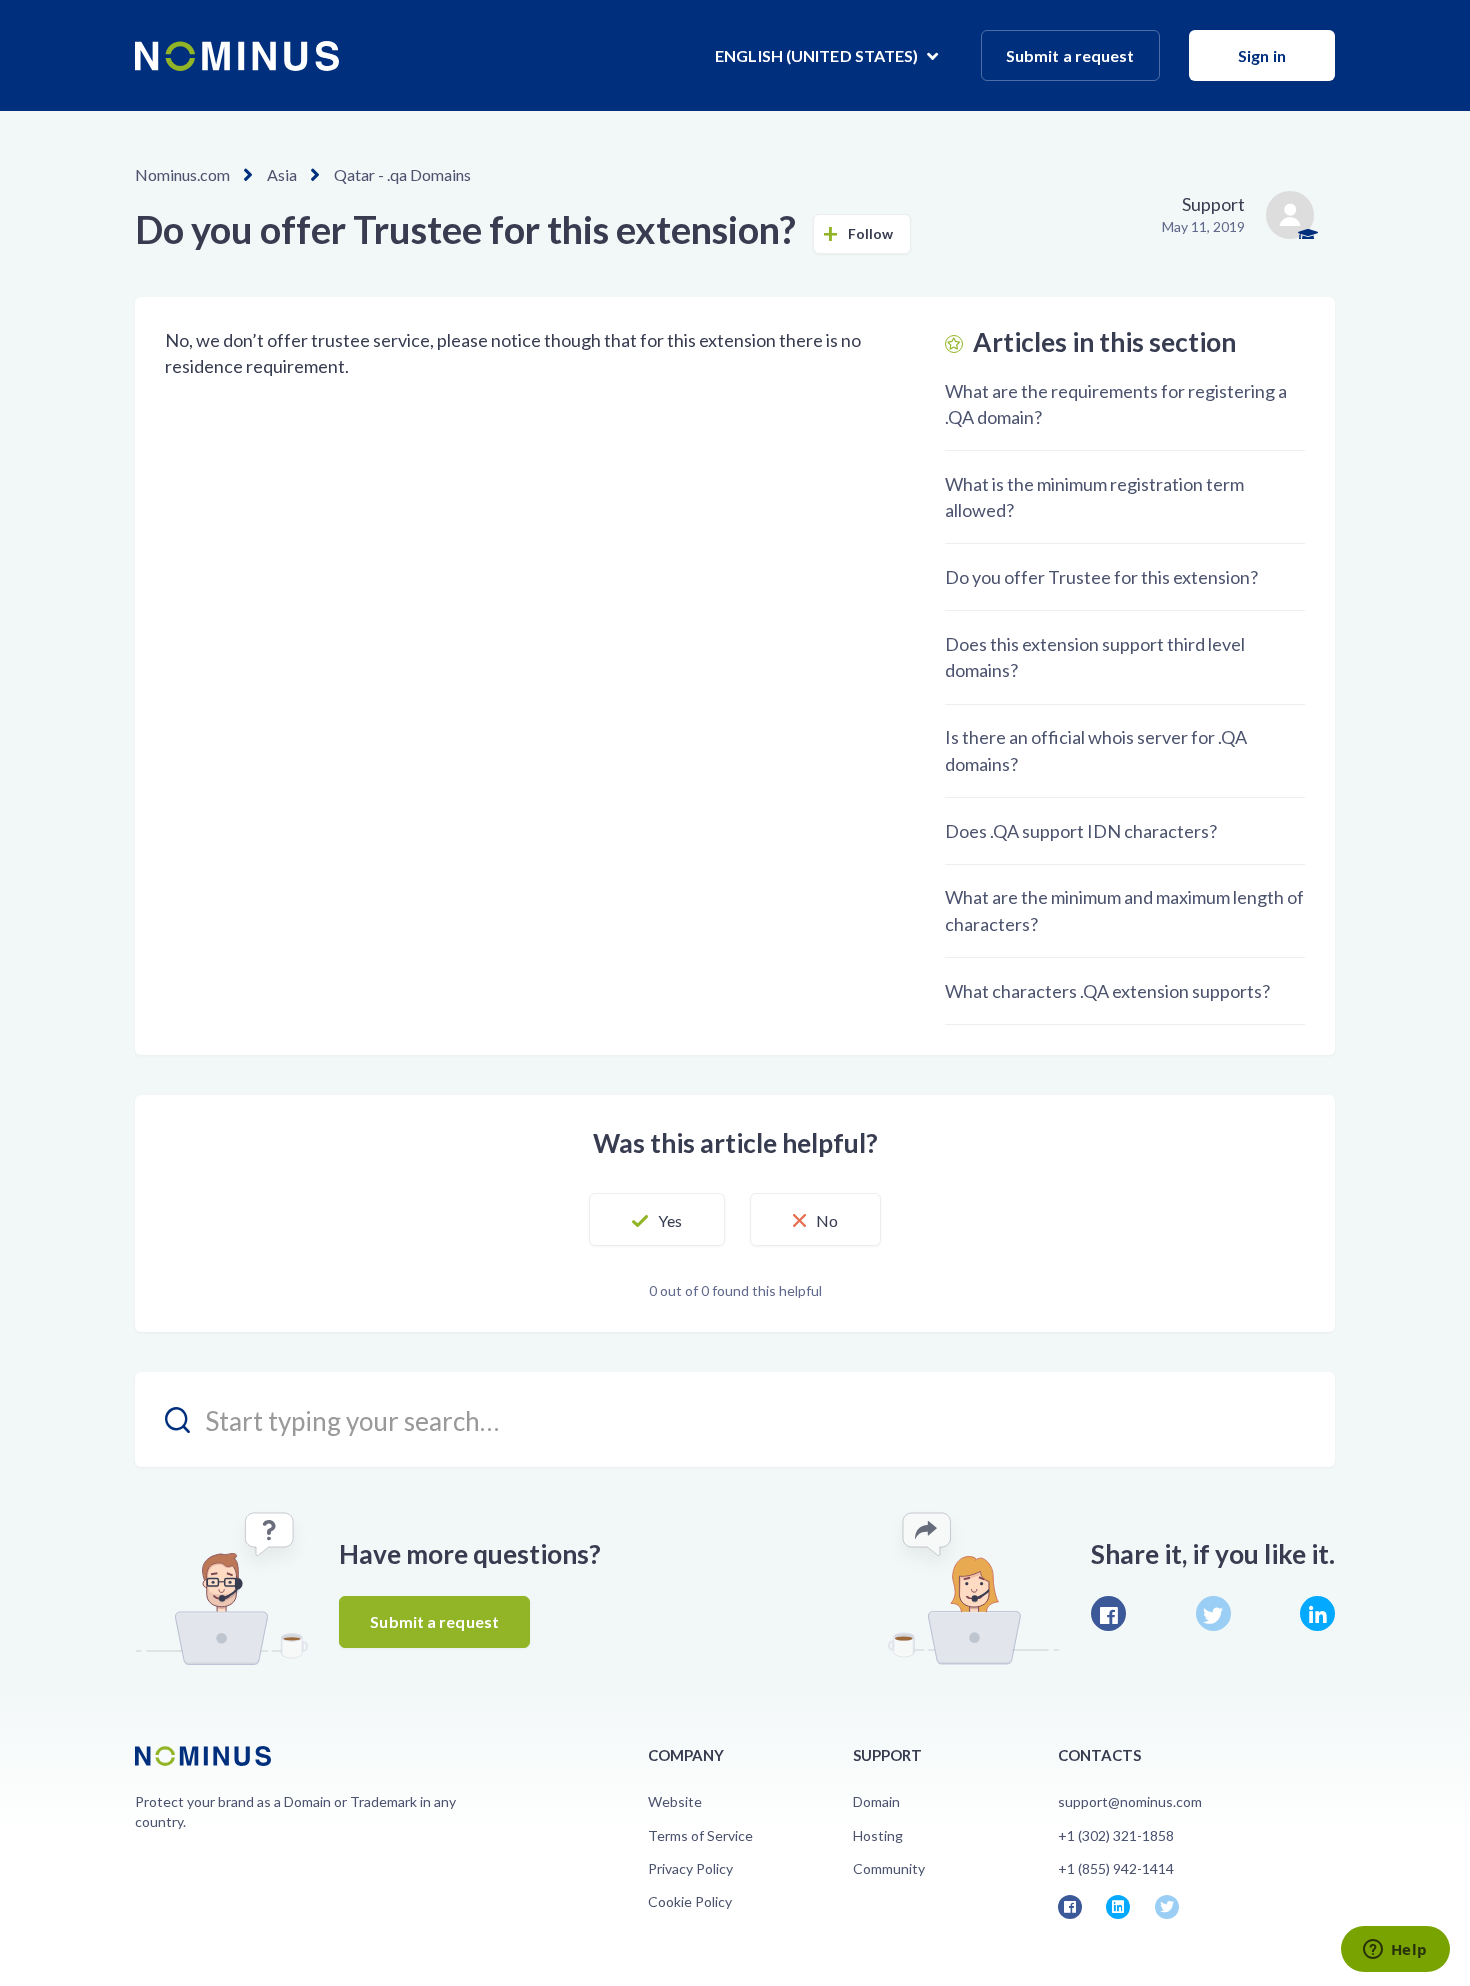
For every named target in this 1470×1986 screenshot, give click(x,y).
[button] (657, 1220)
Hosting (878, 1835)
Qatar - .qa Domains (402, 174)
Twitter (1213, 1613)
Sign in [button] (1262, 55)
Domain (876, 1801)
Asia (282, 174)
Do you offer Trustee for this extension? (1101, 577)
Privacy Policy (690, 1868)
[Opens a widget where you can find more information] (1395, 1951)
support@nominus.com (1130, 1801)
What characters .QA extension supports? (1107, 991)
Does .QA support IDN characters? (1081, 831)
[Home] (237, 56)
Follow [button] (871, 233)
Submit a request (1070, 55)
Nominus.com (182, 174)
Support (1213, 204)
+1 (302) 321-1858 (1116, 1835)
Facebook (1108, 1613)
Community (889, 1868)
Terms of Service (700, 1835)
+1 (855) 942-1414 (1116, 1868)
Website (675, 1801)
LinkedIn (1317, 1613)
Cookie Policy (690, 1901)
